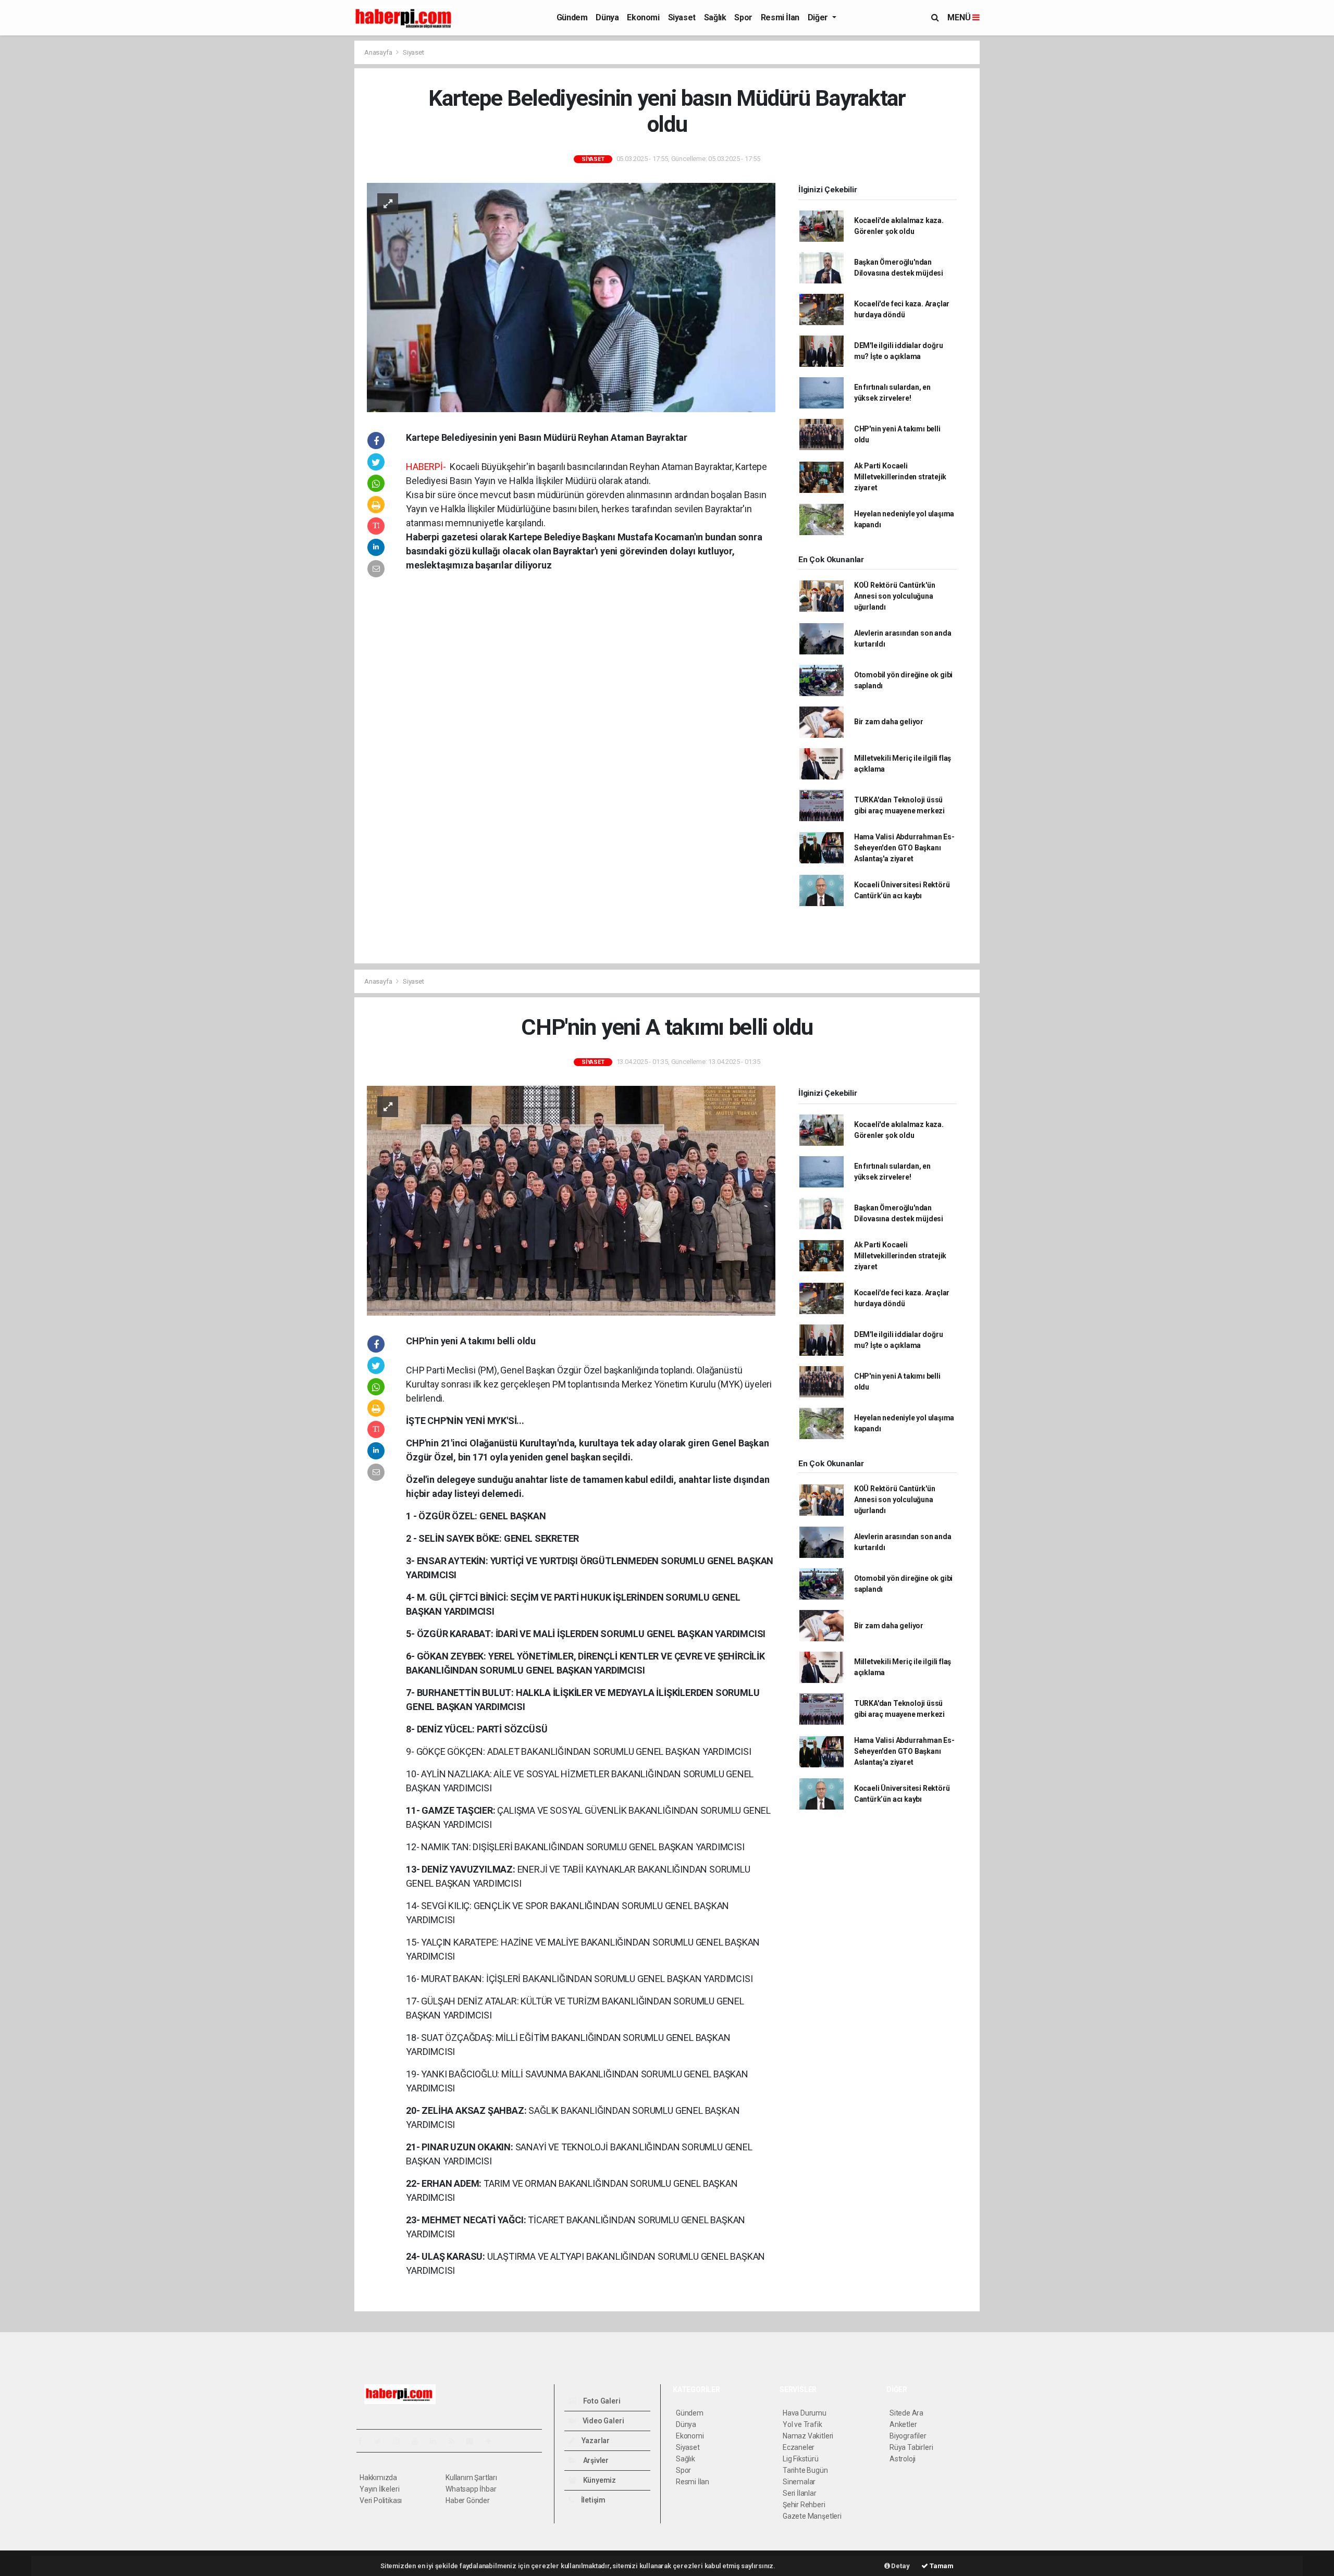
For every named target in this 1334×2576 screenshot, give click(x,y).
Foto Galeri (601, 2401)
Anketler (903, 2424)
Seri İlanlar (800, 2493)
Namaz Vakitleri (808, 2436)
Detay (900, 2566)
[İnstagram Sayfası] (401, 2441)
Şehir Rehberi (804, 2505)
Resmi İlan (780, 17)
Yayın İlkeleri (379, 2489)
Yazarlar (595, 2441)
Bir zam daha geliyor (889, 722)
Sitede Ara (906, 2413)
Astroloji (903, 2459)
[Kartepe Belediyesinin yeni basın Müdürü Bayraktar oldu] (571, 296)
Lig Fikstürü (801, 2459)
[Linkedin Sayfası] (437, 2441)
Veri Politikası (381, 2500)
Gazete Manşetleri (812, 2516)
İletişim (592, 2500)
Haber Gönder (468, 2500)
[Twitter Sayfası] (382, 2441)
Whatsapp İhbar (471, 2489)
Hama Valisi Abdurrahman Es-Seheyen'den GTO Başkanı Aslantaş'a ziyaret (904, 848)
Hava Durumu (805, 2413)
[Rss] (456, 2441)
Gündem (572, 17)
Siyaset (682, 17)
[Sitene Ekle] (493, 2441)
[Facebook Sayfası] (364, 2441)
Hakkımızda (378, 2478)
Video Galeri (602, 2421)
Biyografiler (908, 2436)
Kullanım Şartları (471, 2478)
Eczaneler (799, 2447)
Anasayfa (379, 52)
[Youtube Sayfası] (419, 2441)
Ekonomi (643, 17)
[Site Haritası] (474, 2441)
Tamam (941, 2566)
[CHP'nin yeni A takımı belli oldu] (571, 1200)
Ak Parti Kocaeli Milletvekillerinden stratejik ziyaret (900, 477)
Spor (743, 17)
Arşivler (595, 2460)
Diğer (819, 17)
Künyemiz (599, 2480)
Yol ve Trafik (802, 2424)
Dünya (607, 17)
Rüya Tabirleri (911, 2447)
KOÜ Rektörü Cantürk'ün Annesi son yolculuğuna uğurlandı (895, 596)
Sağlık (715, 17)
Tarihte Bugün (805, 2470)
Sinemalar (799, 2482)
